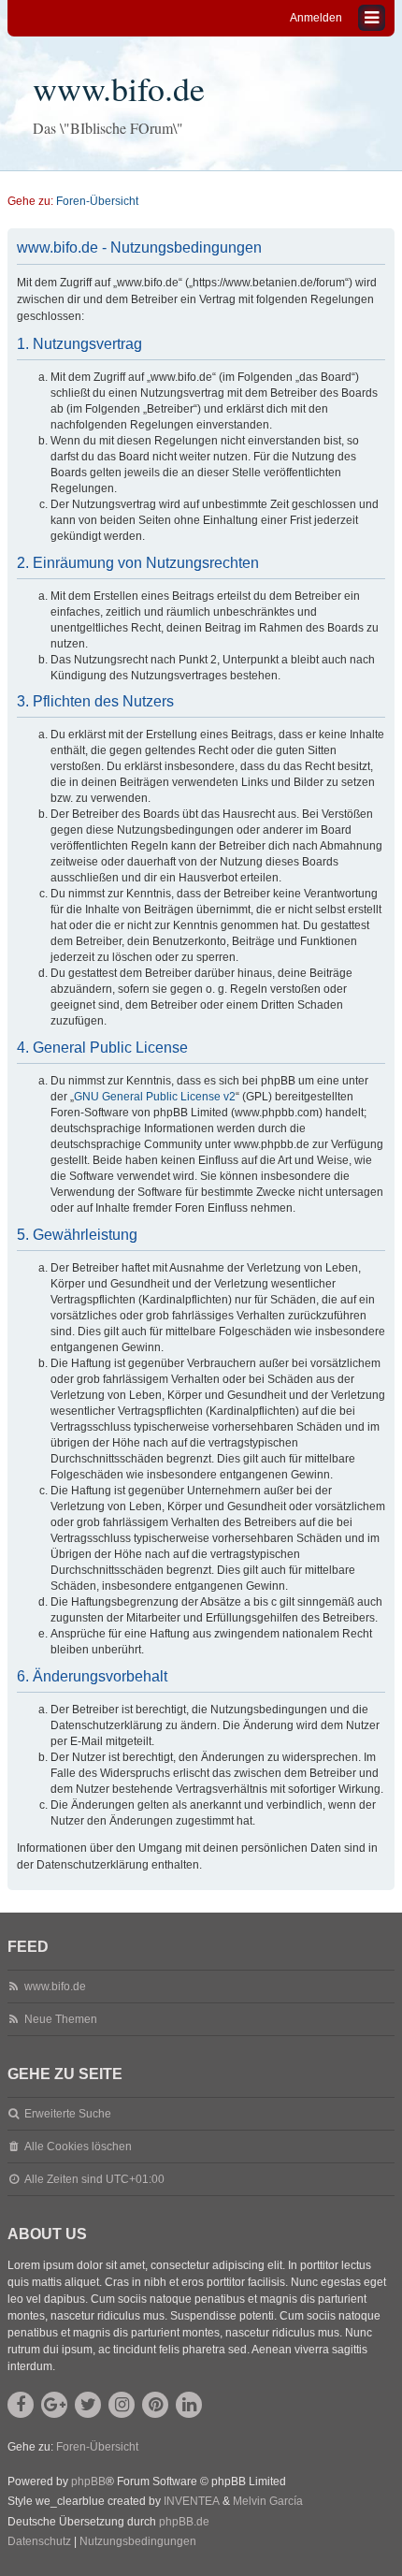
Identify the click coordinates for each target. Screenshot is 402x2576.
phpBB (88, 2481)
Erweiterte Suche (68, 2114)
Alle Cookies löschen (78, 2147)
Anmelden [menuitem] (316, 18)
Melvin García (268, 2501)
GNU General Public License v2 (155, 1097)
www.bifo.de (119, 88)
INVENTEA (192, 2501)
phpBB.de (184, 2522)
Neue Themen (61, 2019)
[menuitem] (39, 2542)
